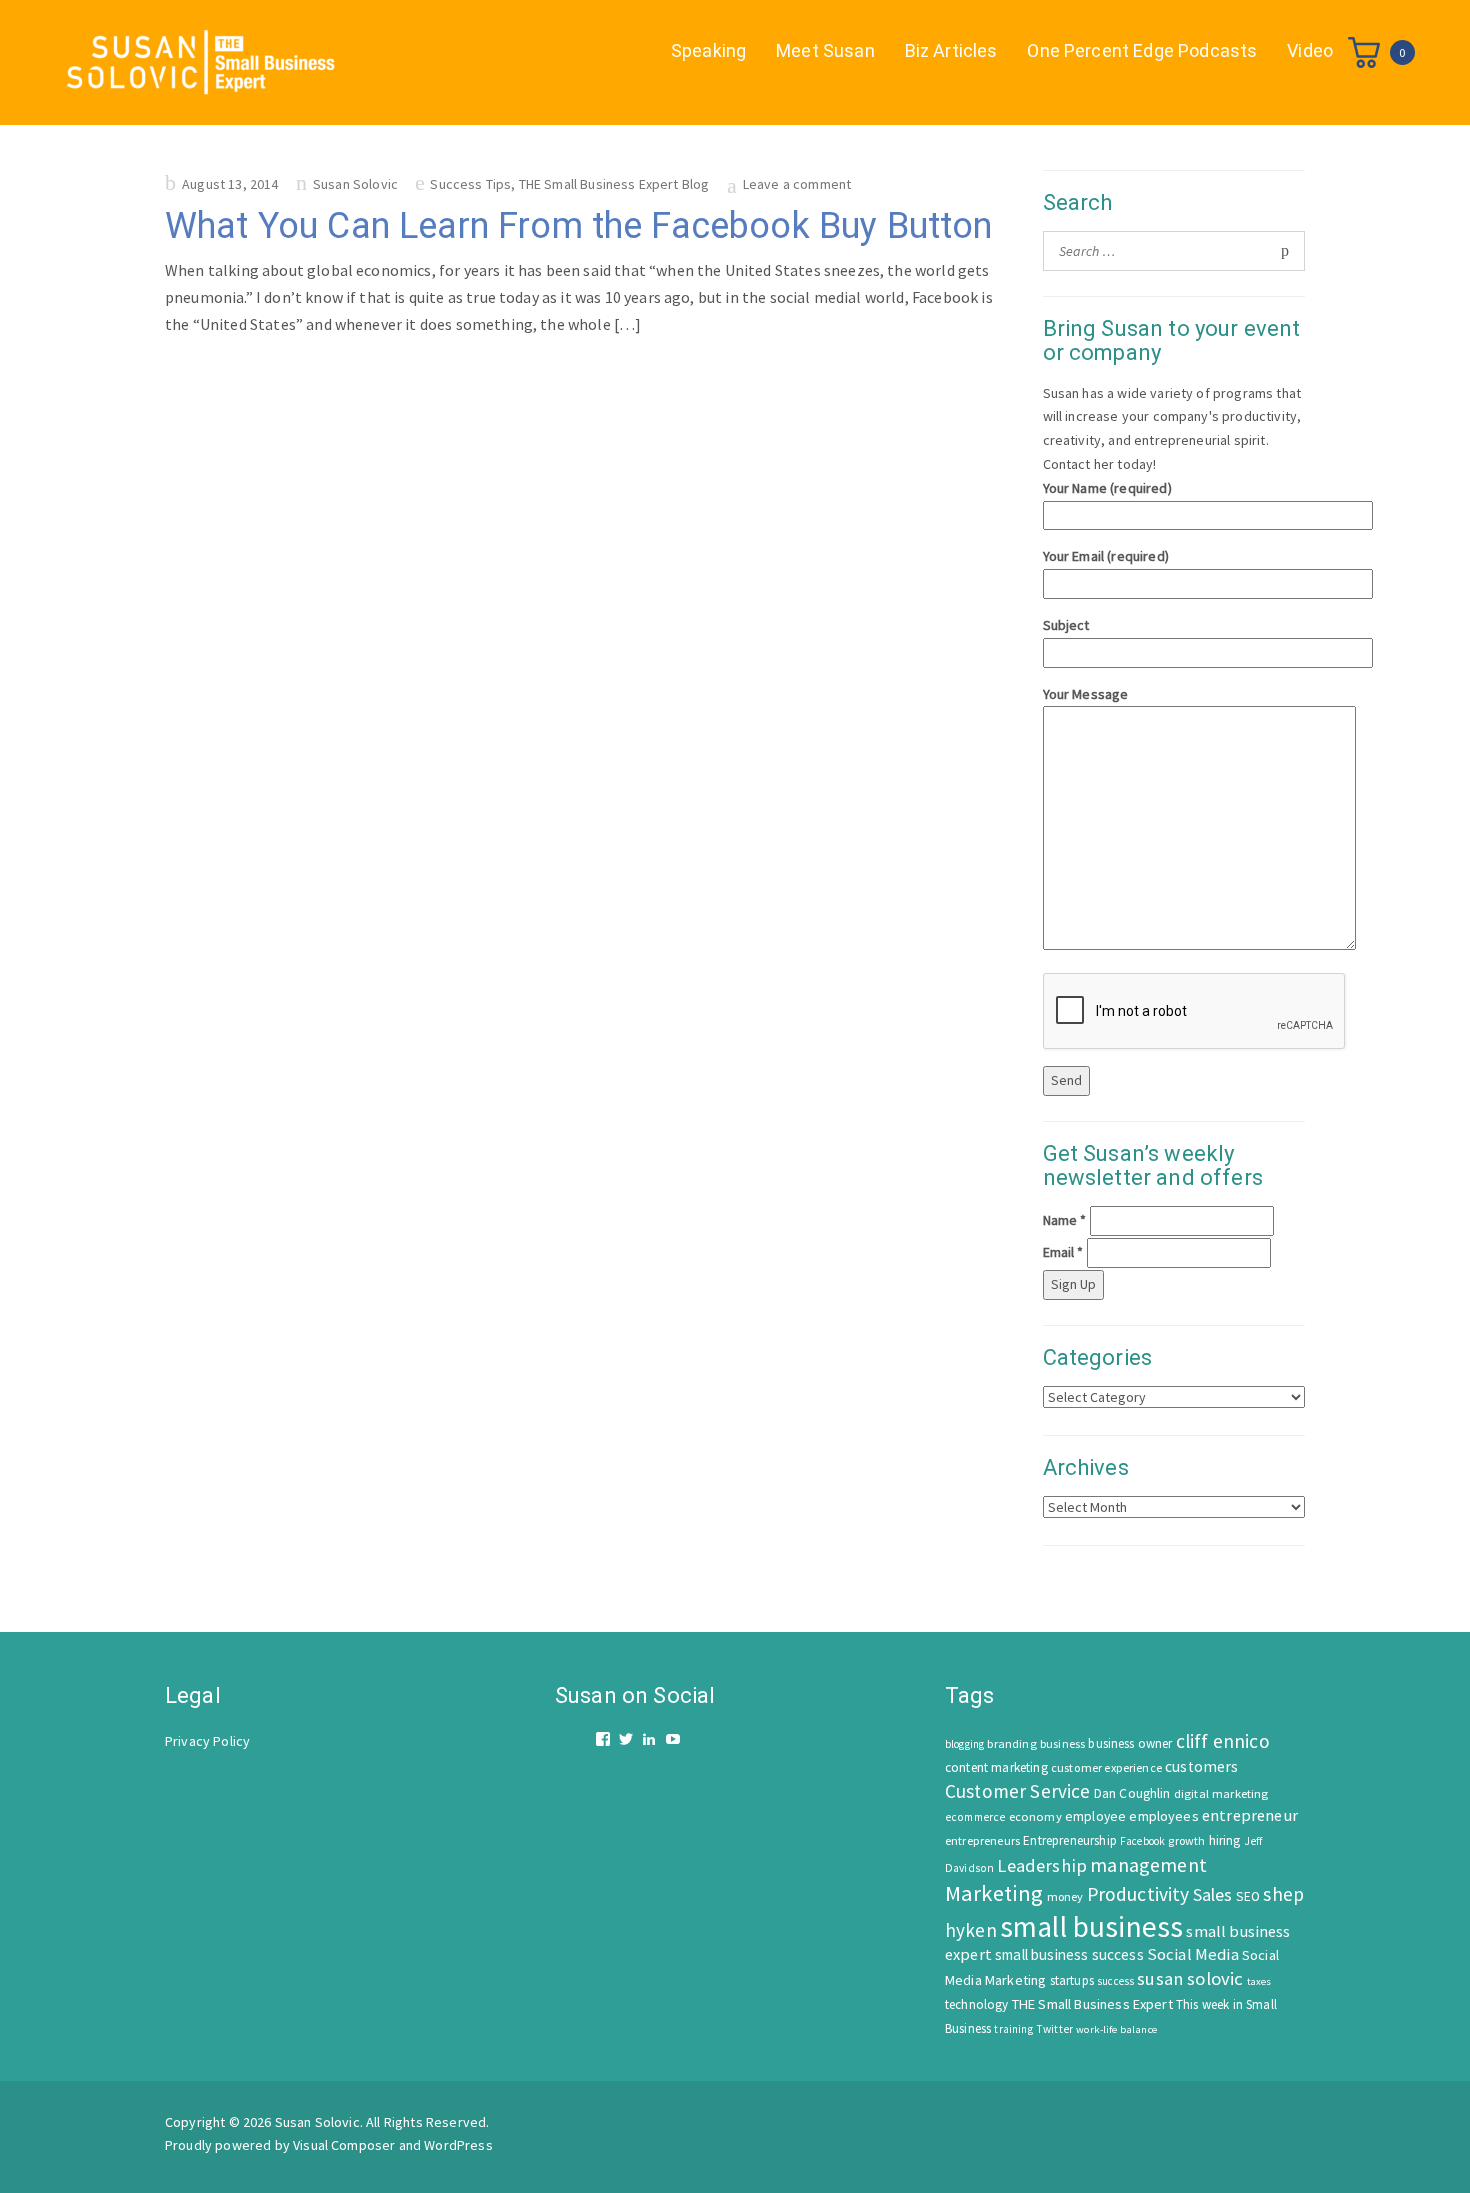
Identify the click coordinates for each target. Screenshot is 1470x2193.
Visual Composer (344, 2145)
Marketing (994, 1893)
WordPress (458, 2145)
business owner (1130, 1743)
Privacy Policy (207, 1741)
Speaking (708, 50)
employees (1163, 1816)
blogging (964, 1744)
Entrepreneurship (1070, 1840)
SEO (1248, 1896)
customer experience (1106, 1767)
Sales (1213, 1894)
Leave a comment (797, 184)
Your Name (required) (1107, 488)
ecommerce (975, 1817)
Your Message (1086, 694)
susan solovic (1190, 1978)
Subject (1066, 625)
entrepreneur (1250, 1815)
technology (977, 2004)
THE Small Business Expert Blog (614, 184)
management (1148, 1864)
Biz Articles (951, 50)
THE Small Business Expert (1092, 2004)
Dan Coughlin (1132, 1793)
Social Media (1193, 1954)
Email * (1063, 1252)
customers (1201, 1766)
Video (1310, 50)
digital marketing (1221, 1793)
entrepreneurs (982, 1840)
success (1115, 1981)
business (1062, 1743)
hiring (1225, 1840)
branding (1011, 1743)
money (1065, 1896)
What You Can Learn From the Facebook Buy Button (579, 226)
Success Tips (470, 184)
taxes (1259, 1981)
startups (1072, 1980)
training (1013, 2029)
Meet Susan (825, 50)
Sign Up (1073, 1284)
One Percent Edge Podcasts (1142, 50)
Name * (1065, 1220)
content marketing (996, 1767)
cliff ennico (1223, 1741)
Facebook (1142, 1841)
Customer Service (1018, 1791)
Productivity (1138, 1894)
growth (1186, 1840)
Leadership (1042, 1865)
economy (1035, 1816)
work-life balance (1116, 2029)
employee (1095, 1816)
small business (1091, 1926)
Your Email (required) (1106, 556)
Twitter (1054, 2029)
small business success (1069, 1954)
